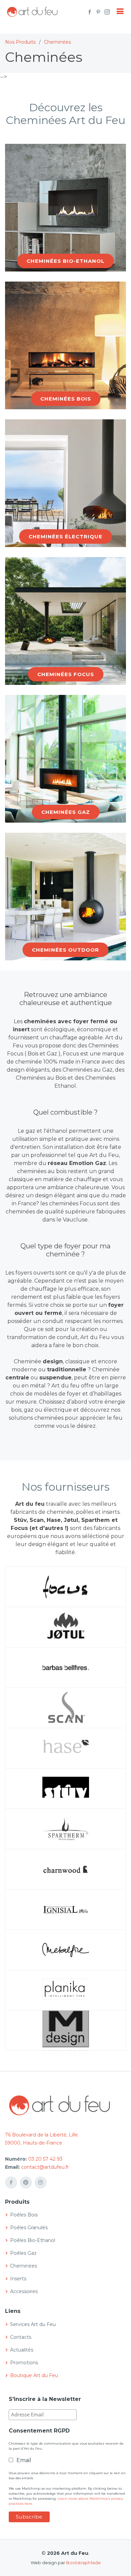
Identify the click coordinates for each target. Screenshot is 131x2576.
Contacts (21, 2337)
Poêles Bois (24, 2215)
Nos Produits (20, 42)
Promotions (24, 2363)
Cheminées (57, 42)
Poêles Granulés (29, 2228)
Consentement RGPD (39, 2431)
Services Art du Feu (33, 2324)
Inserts (18, 2279)
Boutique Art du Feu (34, 2375)
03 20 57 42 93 (45, 2159)
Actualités (22, 2350)
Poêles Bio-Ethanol (33, 2240)
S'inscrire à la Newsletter (45, 2399)
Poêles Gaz (23, 2253)
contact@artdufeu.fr (45, 2167)
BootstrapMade (83, 2563)
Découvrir (66, 267)
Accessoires (24, 2291)
